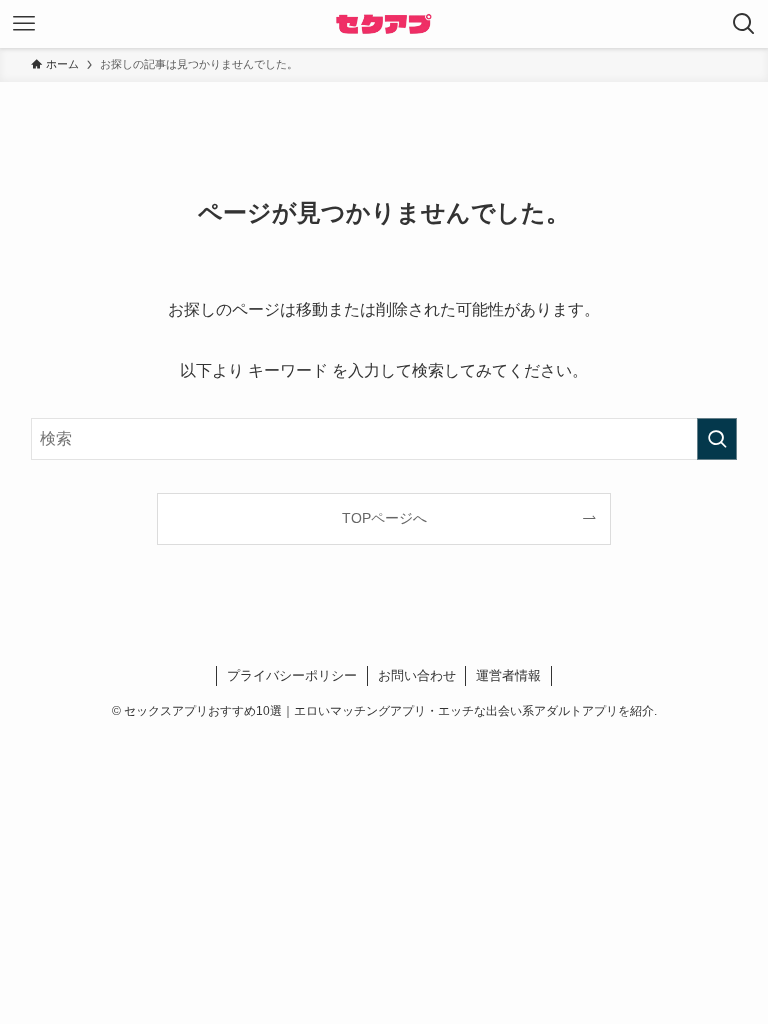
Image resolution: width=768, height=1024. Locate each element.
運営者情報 (508, 675)
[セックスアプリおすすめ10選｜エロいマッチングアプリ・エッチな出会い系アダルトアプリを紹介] (384, 24)
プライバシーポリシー (292, 675)
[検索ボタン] (744, 24)
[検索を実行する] (717, 439)
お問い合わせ (417, 675)
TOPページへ (384, 518)
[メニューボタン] (24, 24)
